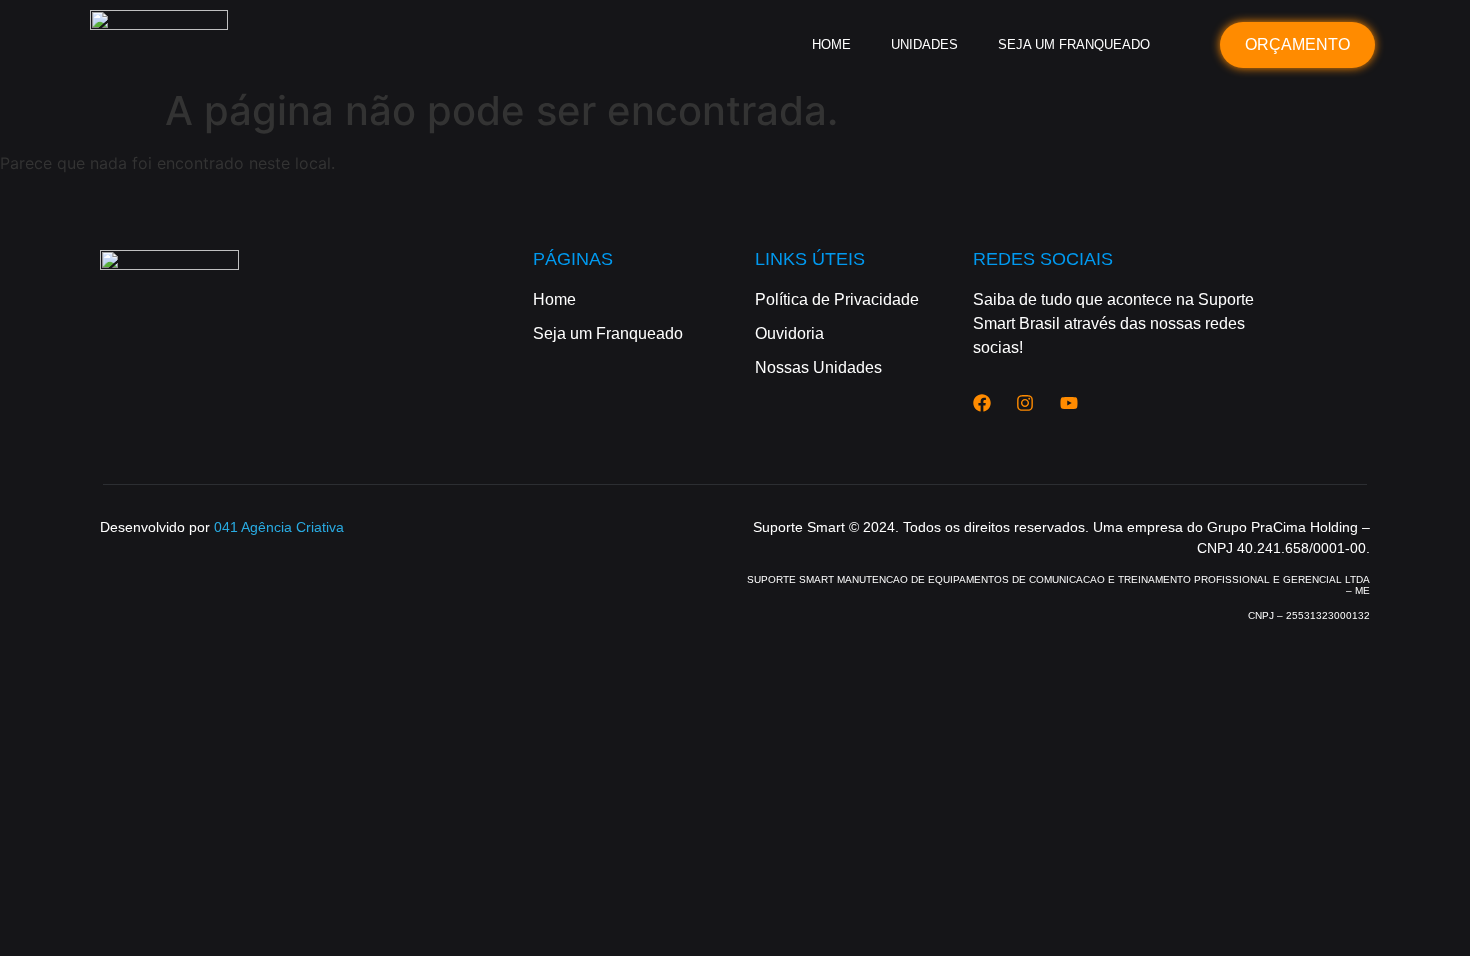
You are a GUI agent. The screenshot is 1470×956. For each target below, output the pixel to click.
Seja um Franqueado (1074, 44)
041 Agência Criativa (279, 527)
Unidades (924, 44)
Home (831, 44)
